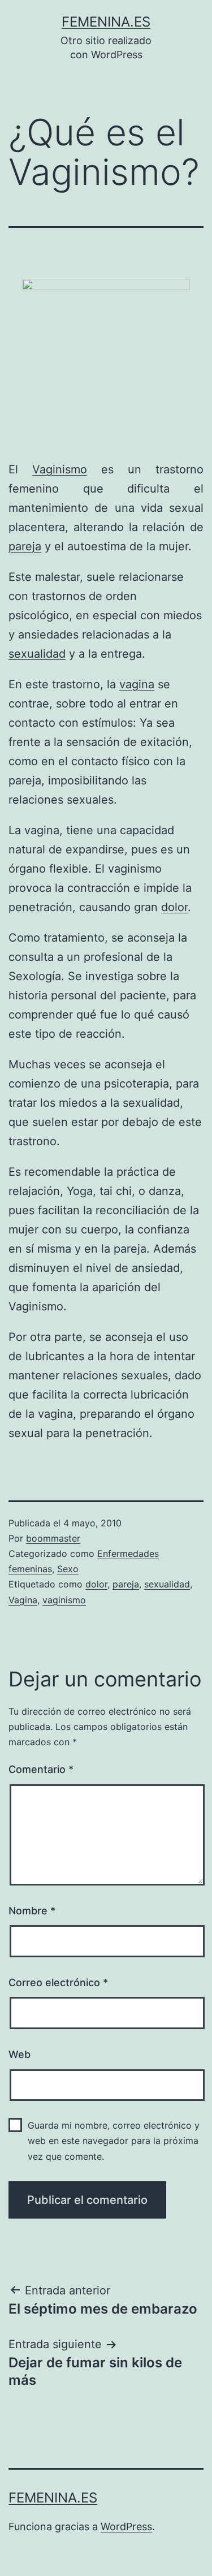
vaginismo (64, 1600)
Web (20, 2054)
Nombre (32, 1911)
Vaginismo (60, 469)
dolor (174, 907)
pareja (25, 546)
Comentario (41, 1769)
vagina (137, 684)
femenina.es (106, 22)
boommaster (53, 1538)
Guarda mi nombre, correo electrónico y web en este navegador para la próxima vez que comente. (114, 2141)
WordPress (126, 2527)
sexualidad (37, 654)
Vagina (23, 1600)
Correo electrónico (58, 1982)
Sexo (68, 1569)
